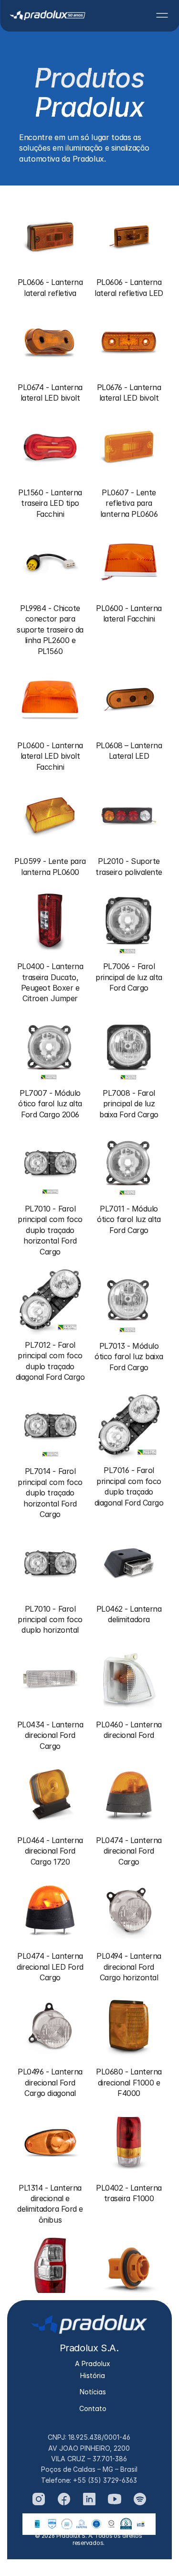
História (93, 2375)
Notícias (93, 2392)
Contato (93, 2408)
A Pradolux (93, 2363)
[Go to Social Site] (39, 2499)
